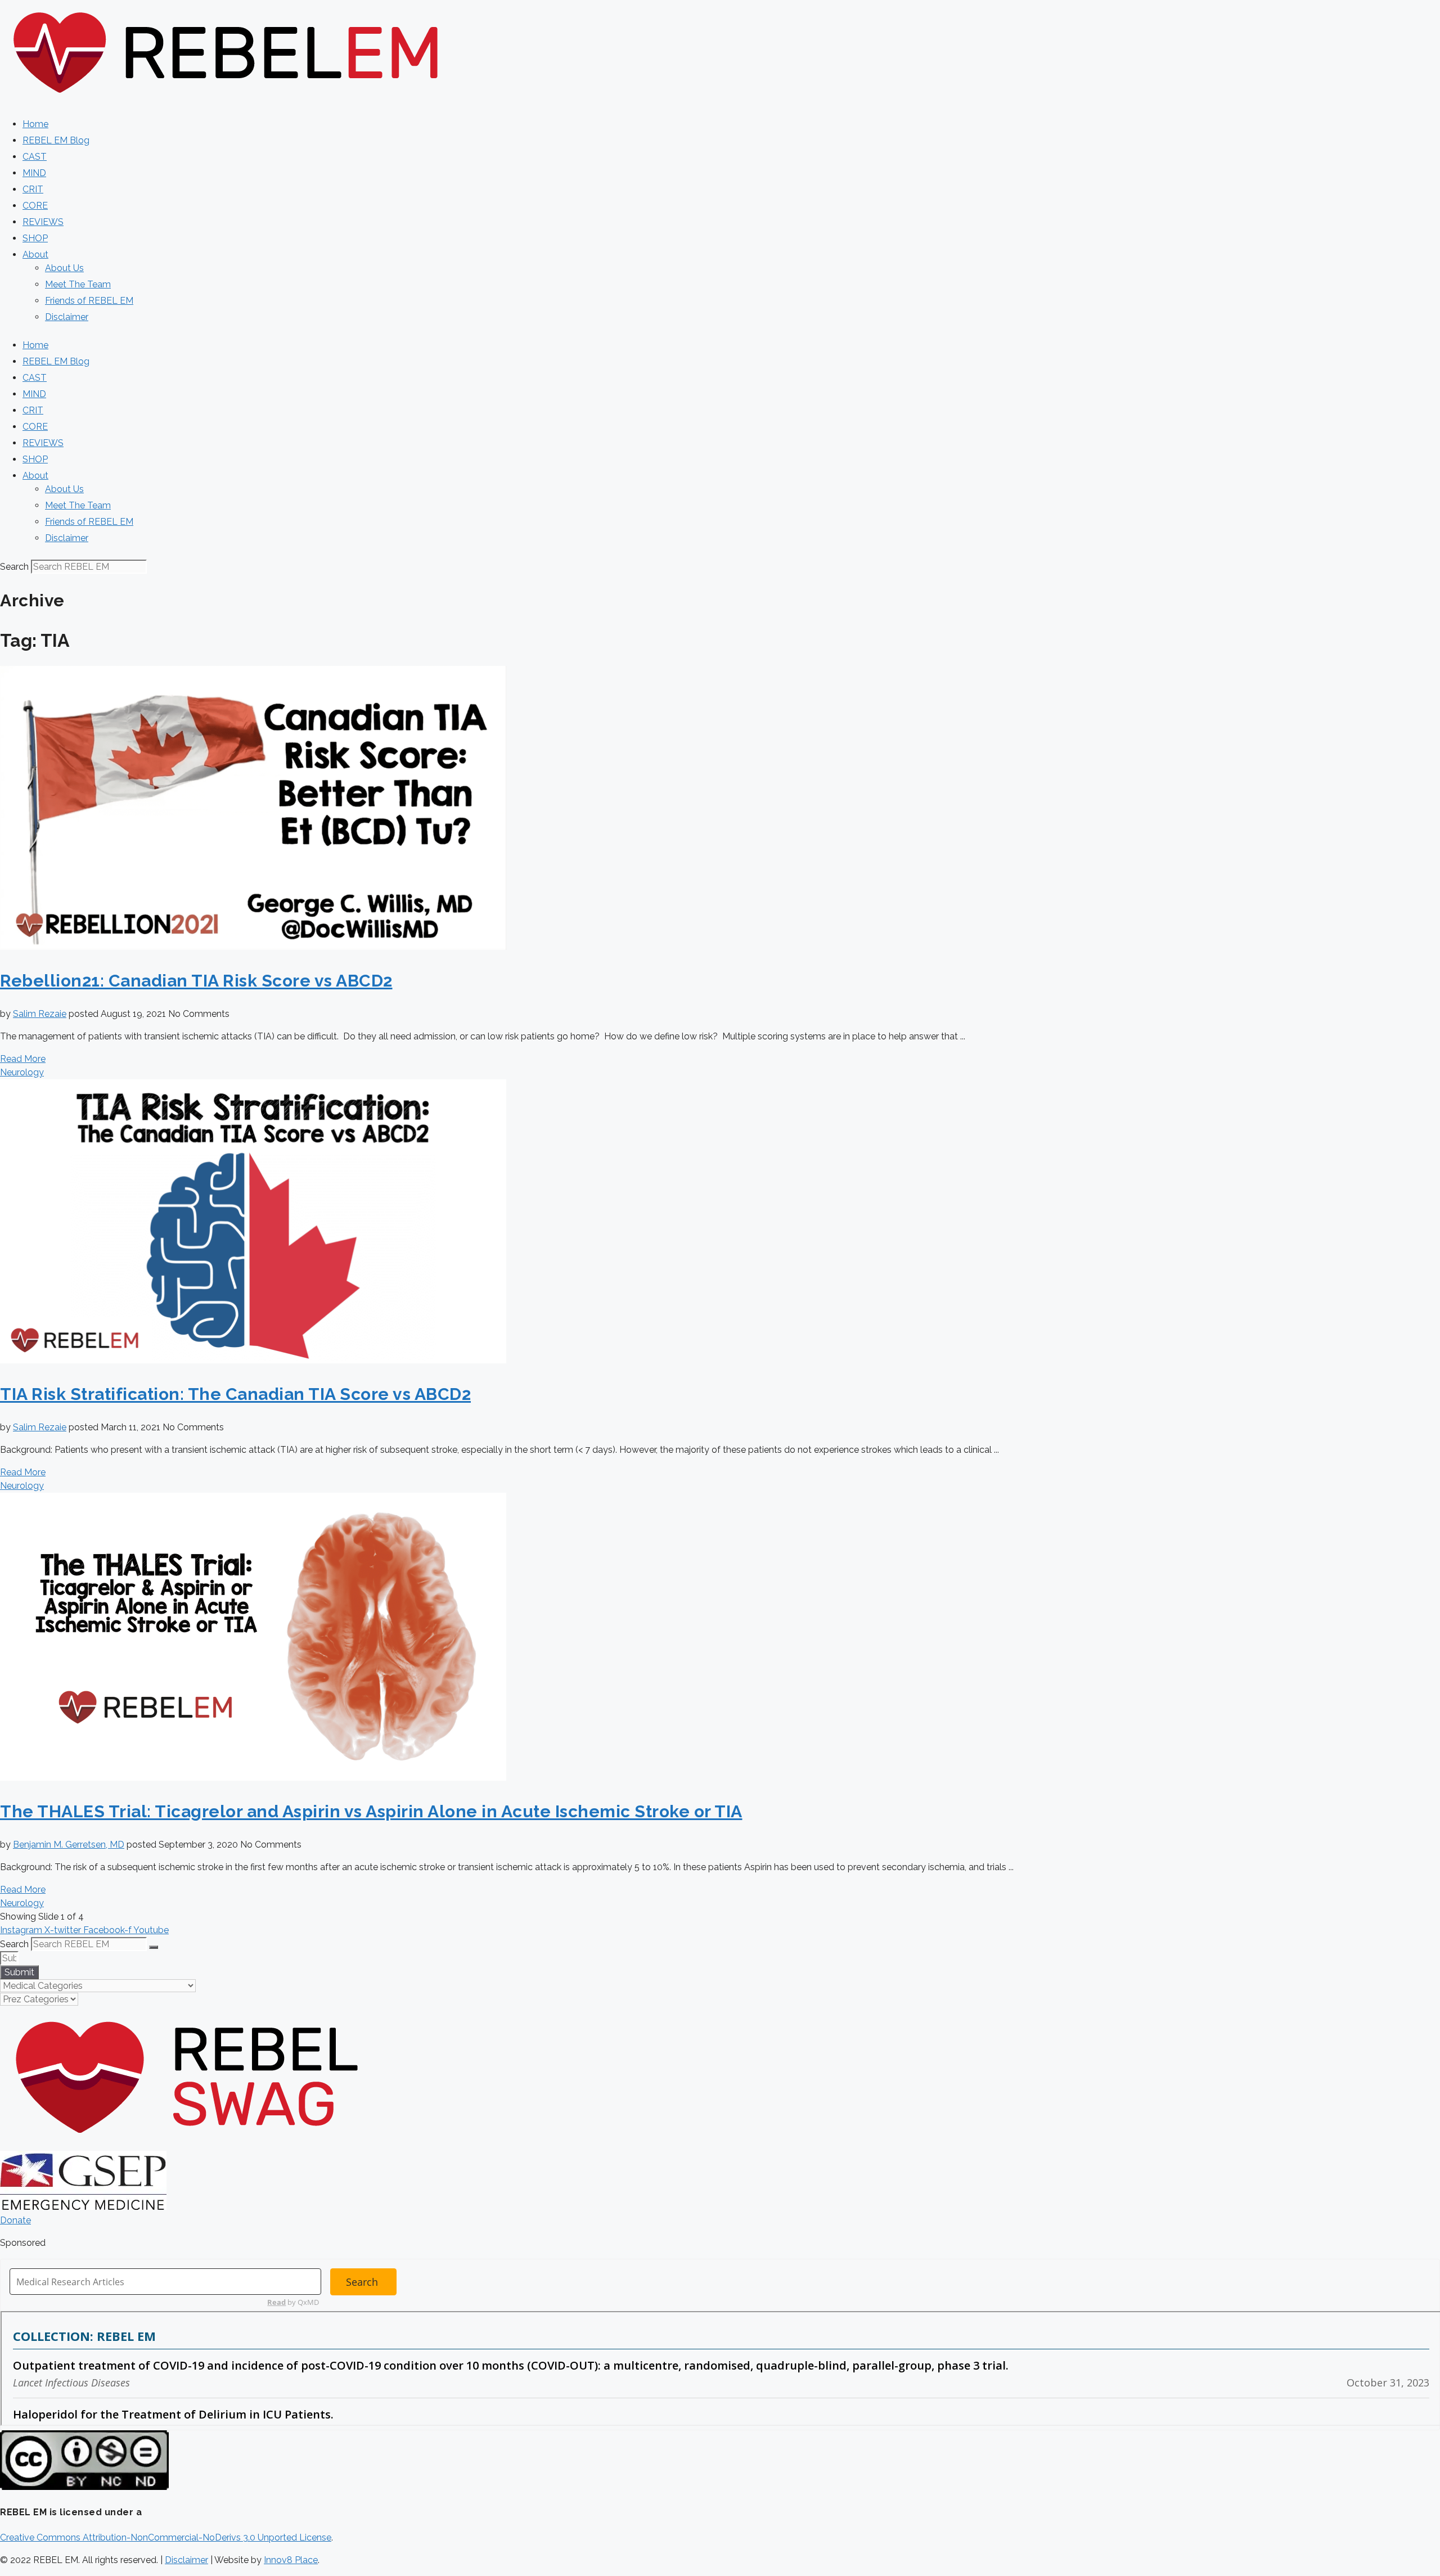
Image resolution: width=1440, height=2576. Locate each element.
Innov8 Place (291, 2560)
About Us (64, 268)
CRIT (33, 189)
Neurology (22, 1072)
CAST (35, 157)
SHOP (35, 238)
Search (14, 567)
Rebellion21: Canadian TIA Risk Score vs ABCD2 (196, 981)
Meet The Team (78, 284)
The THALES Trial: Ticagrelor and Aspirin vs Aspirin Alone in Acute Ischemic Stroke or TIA (371, 1811)
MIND (34, 173)
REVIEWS (43, 222)
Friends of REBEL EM (89, 301)
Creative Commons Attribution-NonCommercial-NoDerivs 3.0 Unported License (166, 2537)
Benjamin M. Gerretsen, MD (69, 1845)
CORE (35, 206)
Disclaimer (67, 317)
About (35, 255)
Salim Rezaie (40, 1014)
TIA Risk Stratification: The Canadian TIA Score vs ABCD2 (235, 1394)
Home (35, 124)
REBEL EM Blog (56, 140)
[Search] (154, 1947)
